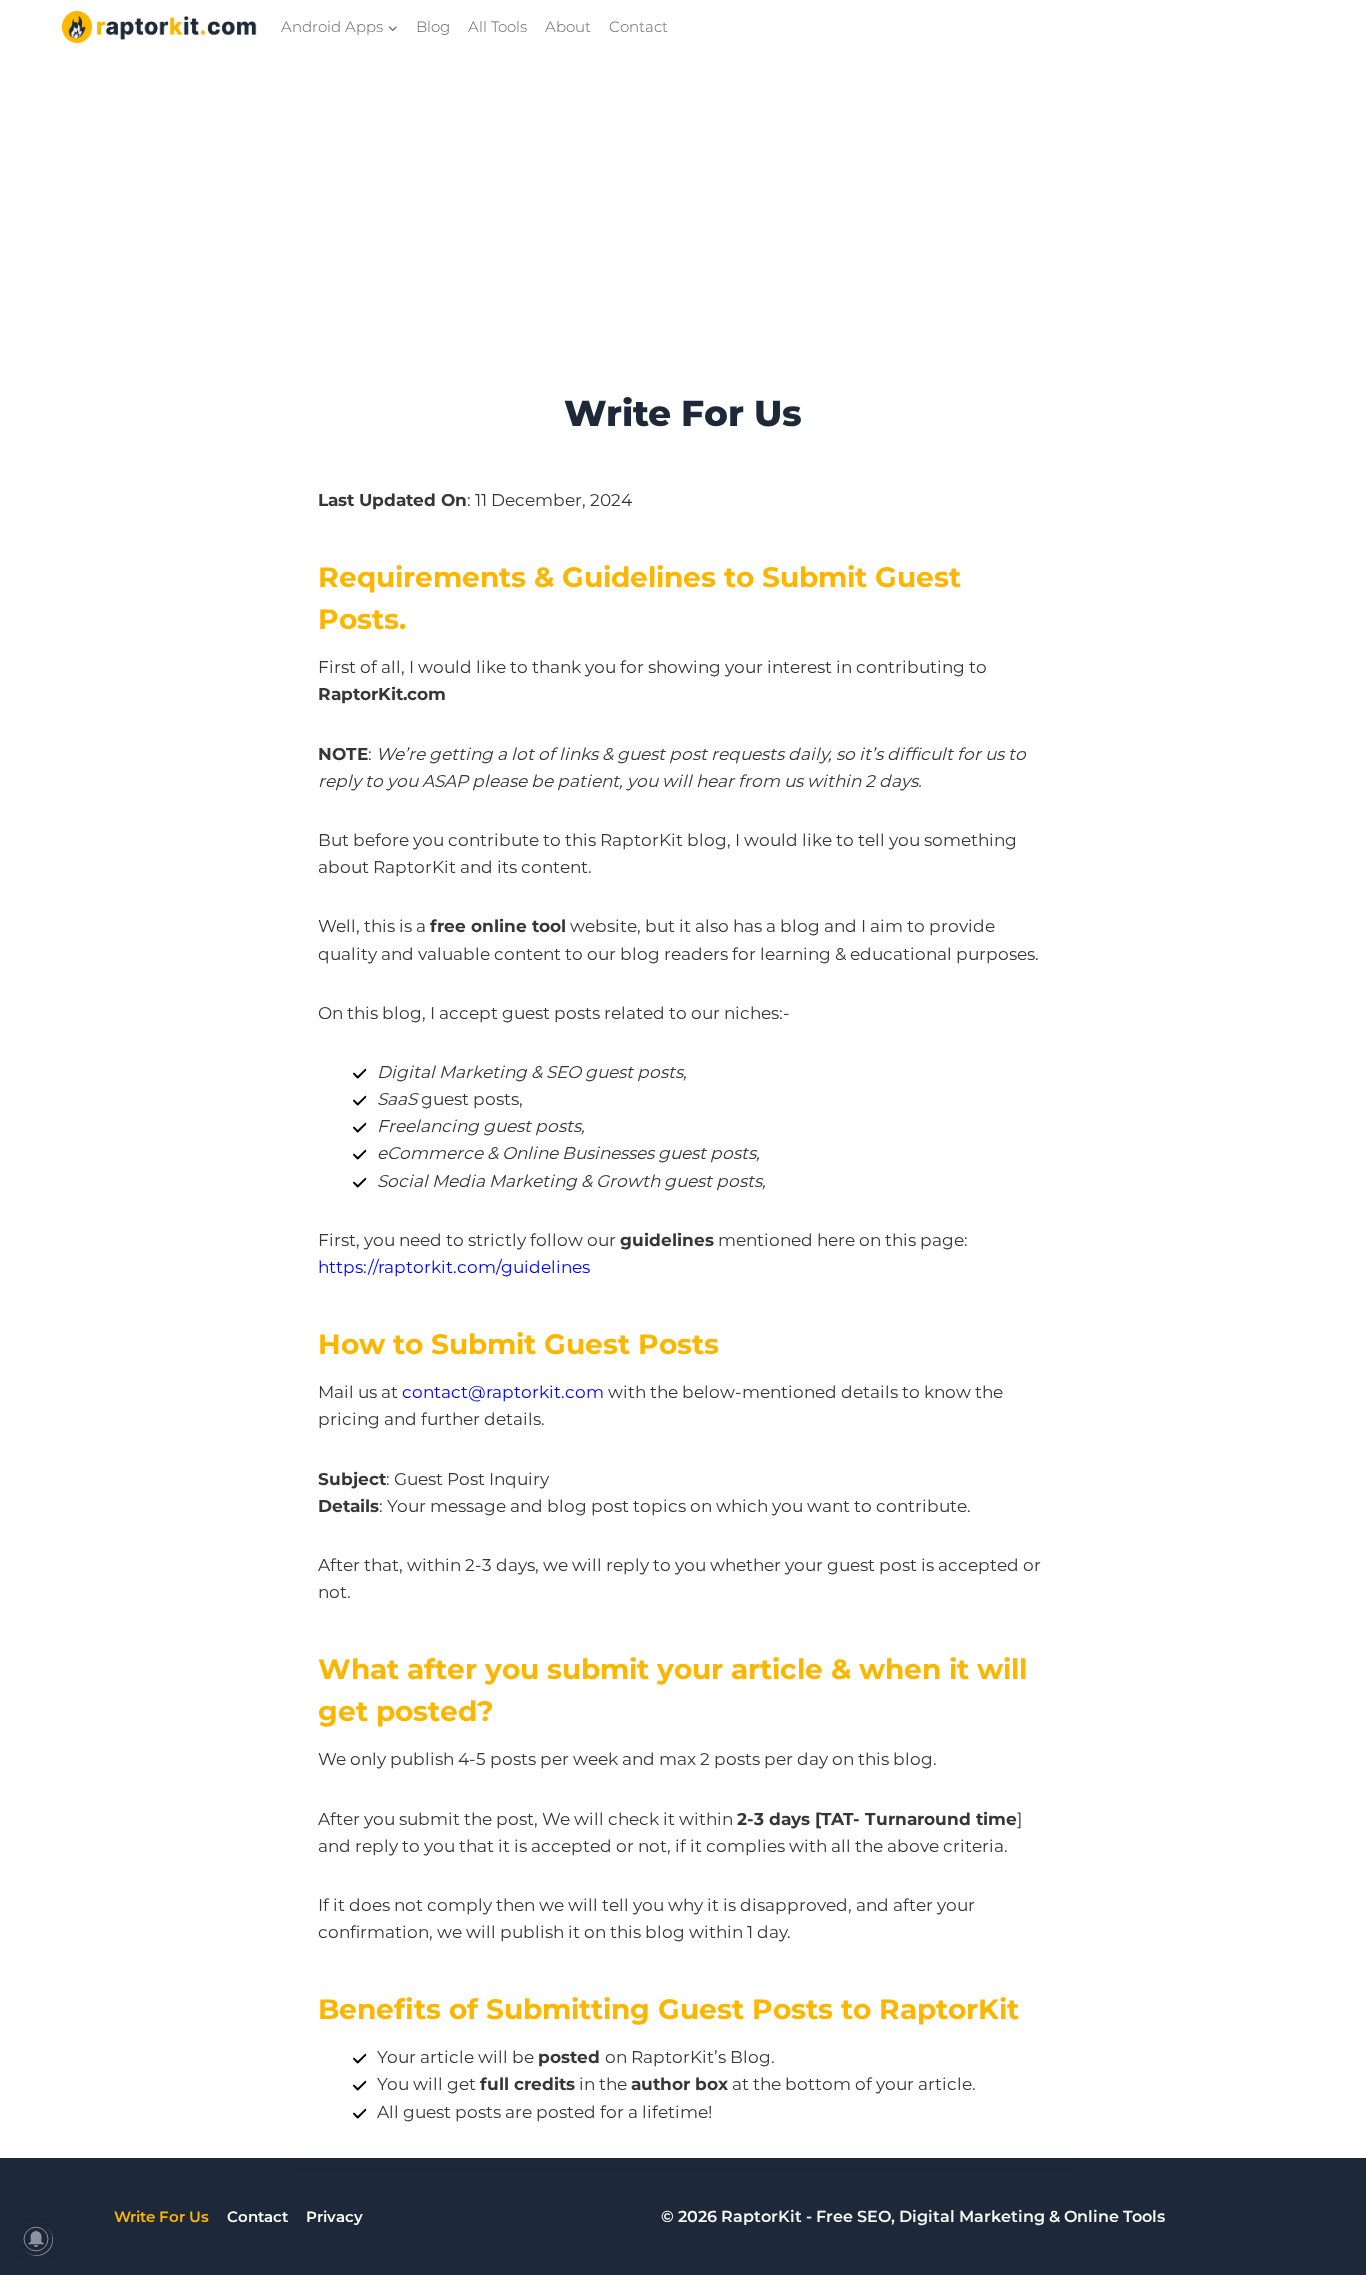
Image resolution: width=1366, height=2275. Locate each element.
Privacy (334, 2216)
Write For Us (161, 2216)
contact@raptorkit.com (503, 1392)
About (568, 26)
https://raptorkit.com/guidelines (454, 1267)
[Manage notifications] (36, 2239)
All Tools (497, 26)
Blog (433, 26)
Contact (638, 26)
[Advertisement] (683, 236)
